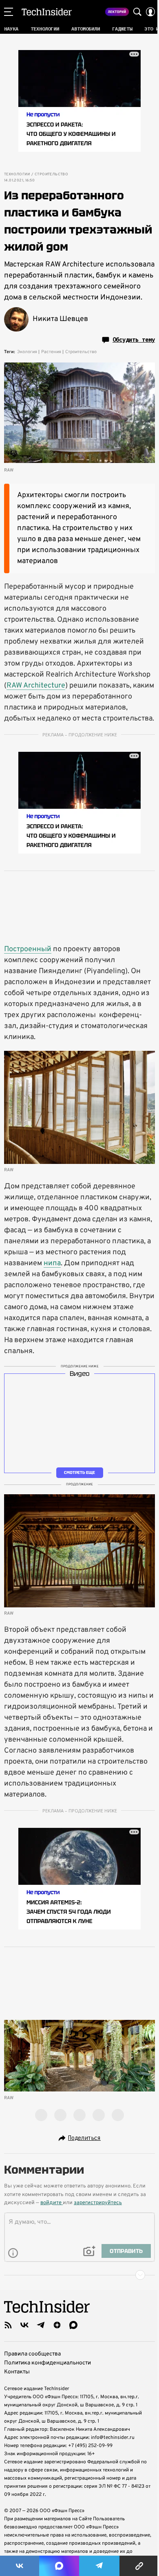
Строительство (51, 175)
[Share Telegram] (99, 2566)
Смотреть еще (79, 1472)
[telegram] (41, 2325)
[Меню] (9, 12)
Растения (51, 352)
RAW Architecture (36, 686)
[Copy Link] (139, 2566)
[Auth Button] (150, 12)
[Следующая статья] (79, 2275)
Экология (27, 352)
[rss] (8, 2325)
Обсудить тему (134, 340)
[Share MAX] (59, 2566)
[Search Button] (137, 12)
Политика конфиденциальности (47, 2363)
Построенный (28, 949)
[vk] (24, 2325)
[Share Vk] (20, 2566)
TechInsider (47, 12)
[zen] (57, 2325)
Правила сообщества (32, 2354)
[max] (73, 2325)
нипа (52, 1263)
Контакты (17, 2372)
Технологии (17, 175)
